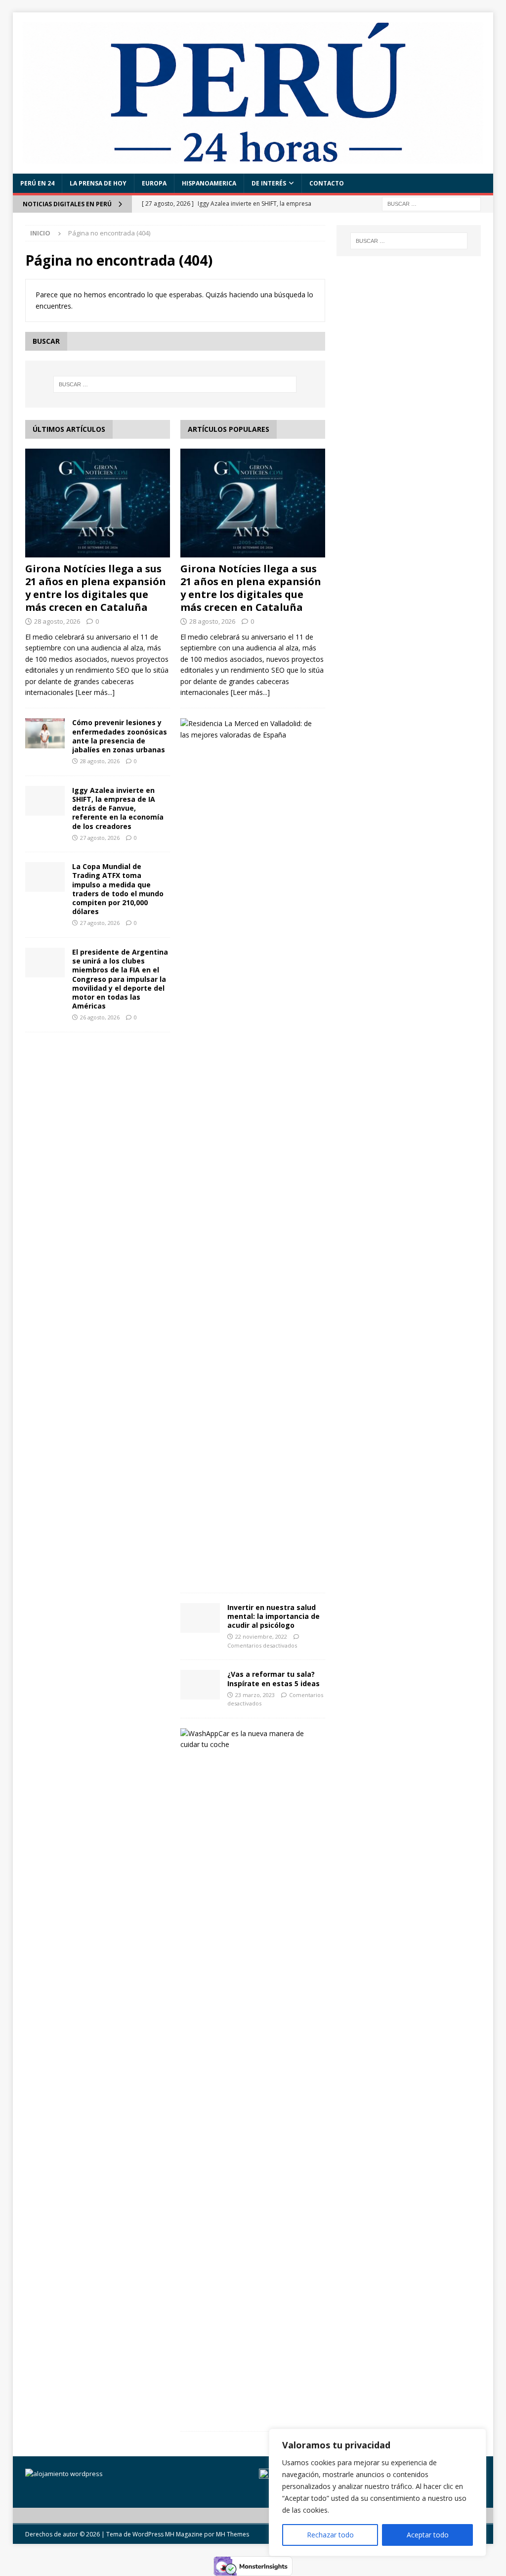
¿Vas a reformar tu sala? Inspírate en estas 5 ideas (274, 1679)
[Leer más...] (95, 692)
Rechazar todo (330, 2535)
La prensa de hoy (98, 183)
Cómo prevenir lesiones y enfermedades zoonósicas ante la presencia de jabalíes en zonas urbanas (120, 736)
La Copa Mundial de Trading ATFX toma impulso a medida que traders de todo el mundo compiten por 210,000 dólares (118, 889)
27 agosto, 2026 (100, 838)
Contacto (327, 183)
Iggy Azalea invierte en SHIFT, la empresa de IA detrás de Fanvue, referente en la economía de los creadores (118, 808)
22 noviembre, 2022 (261, 1636)
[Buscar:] (431, 203)
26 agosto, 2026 (100, 1017)
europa (154, 183)
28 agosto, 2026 (57, 621)
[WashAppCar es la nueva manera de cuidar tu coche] (249, 1739)
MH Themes (232, 2534)
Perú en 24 (37, 183)
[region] (378, 2492)
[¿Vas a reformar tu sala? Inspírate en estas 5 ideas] (200, 1685)
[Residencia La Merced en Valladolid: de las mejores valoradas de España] (249, 729)
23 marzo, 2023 (255, 1695)
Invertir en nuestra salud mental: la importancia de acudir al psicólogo (274, 1616)
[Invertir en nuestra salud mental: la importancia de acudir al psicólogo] (200, 1618)
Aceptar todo (428, 2535)
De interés (269, 183)
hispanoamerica (209, 183)
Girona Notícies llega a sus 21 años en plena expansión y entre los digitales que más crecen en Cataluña (96, 588)
